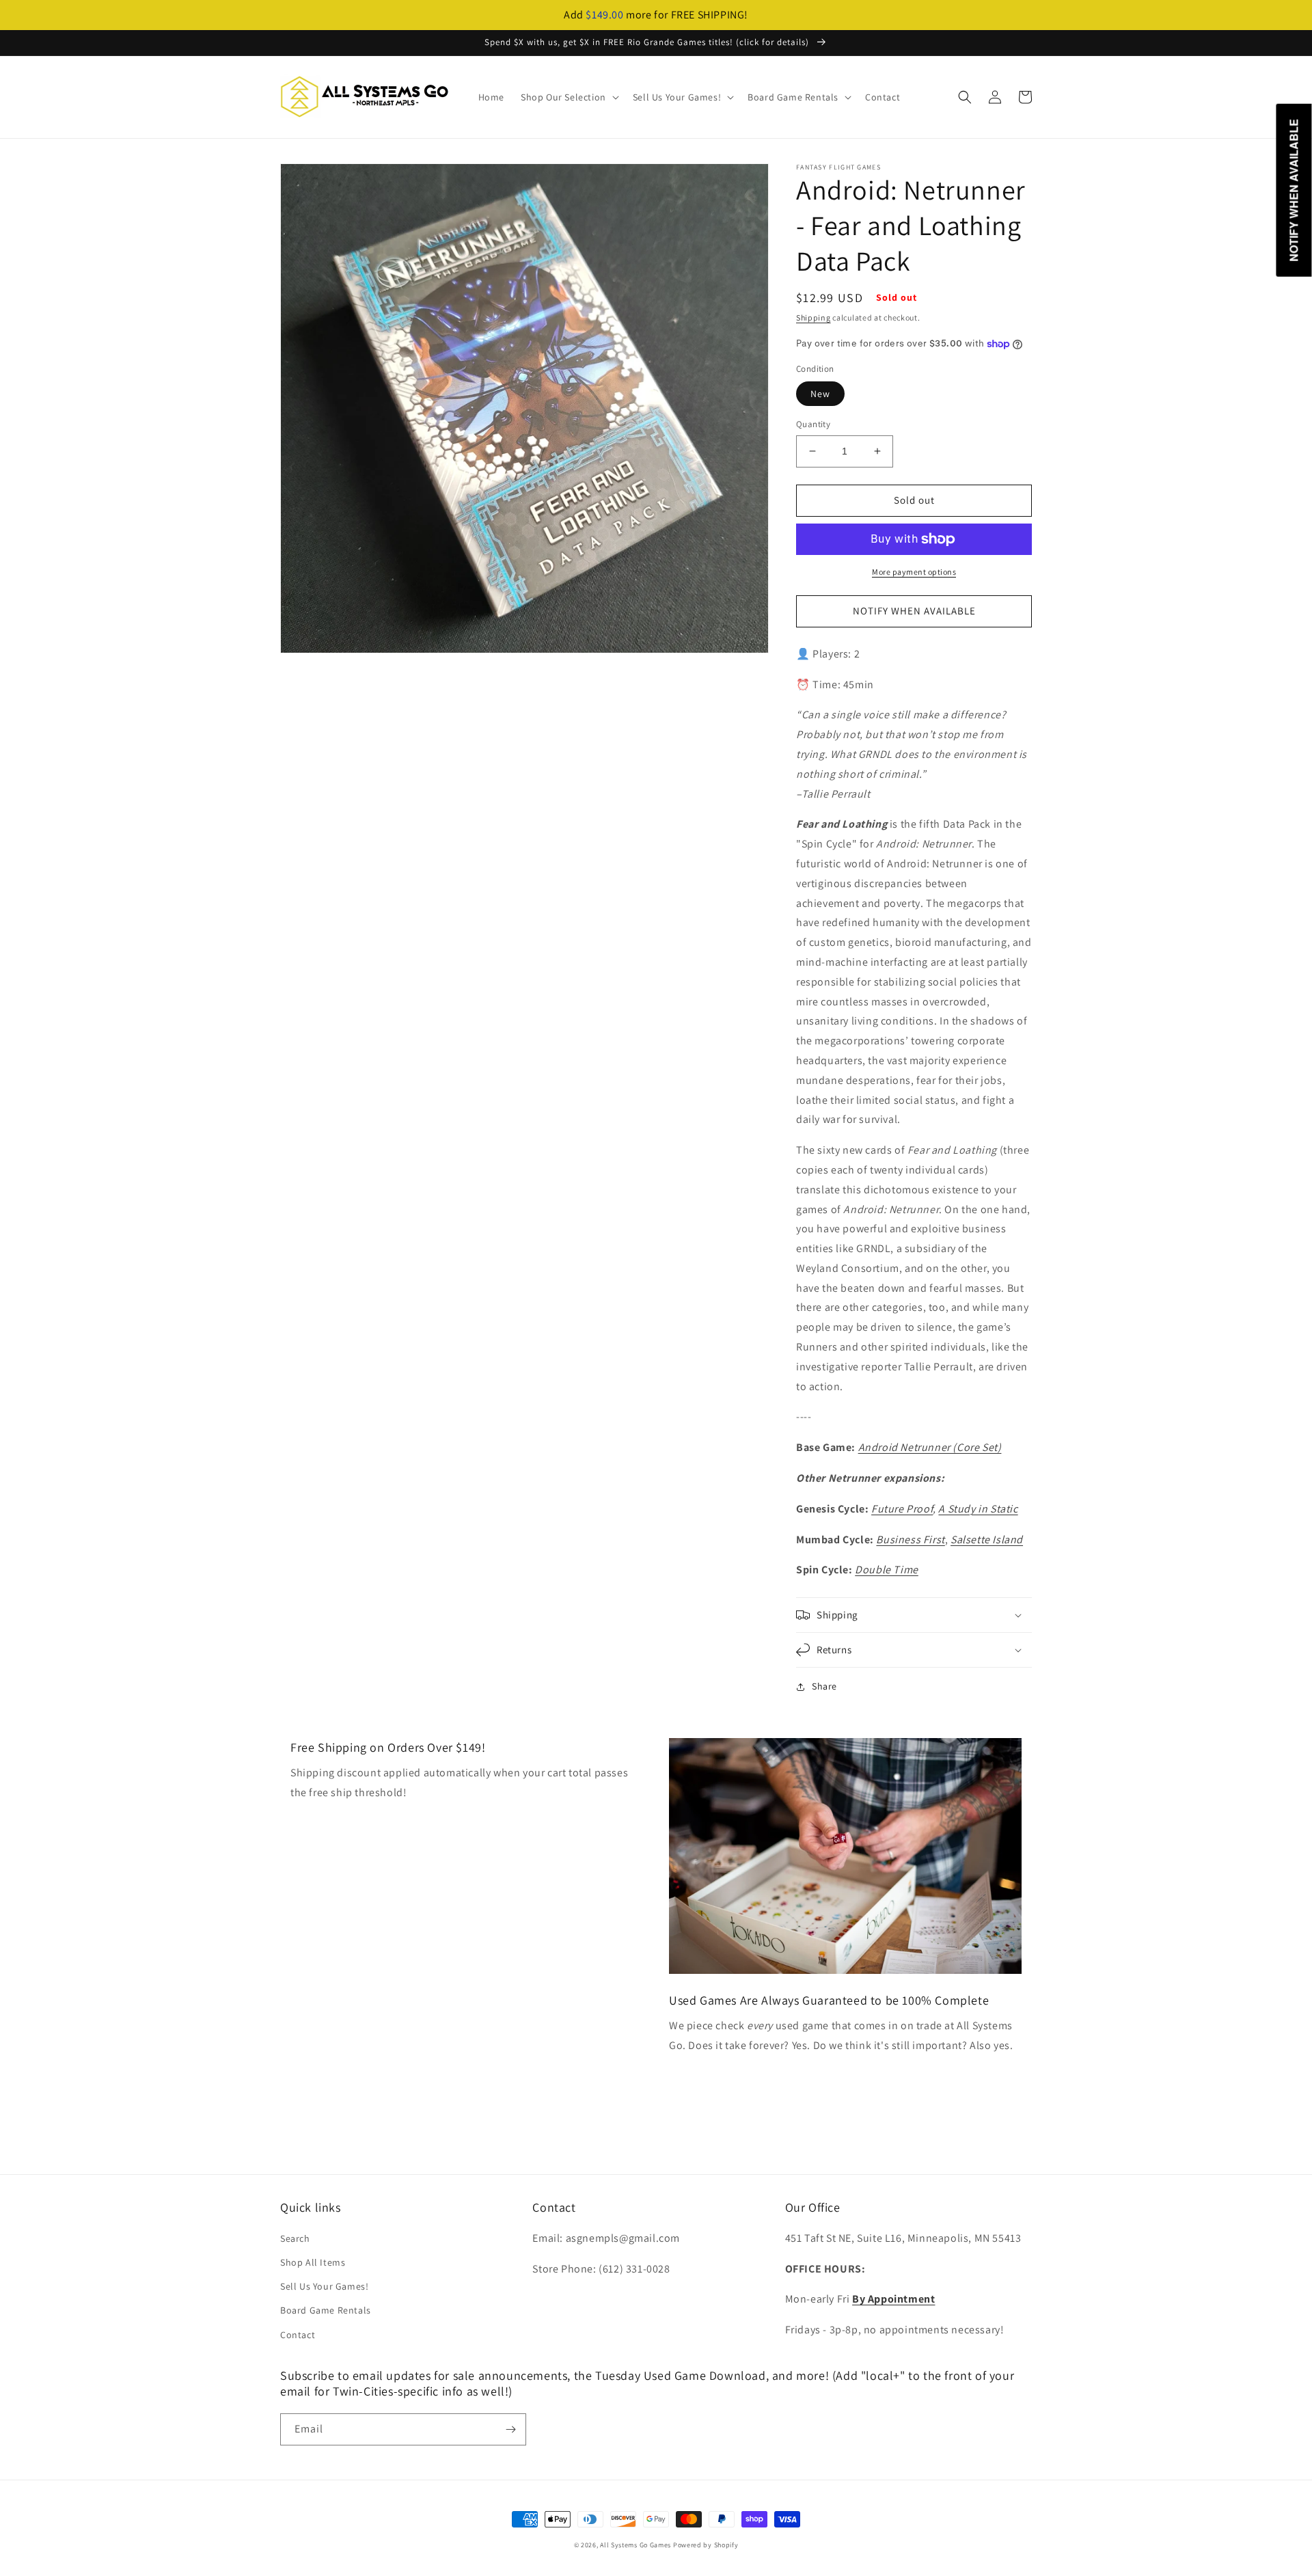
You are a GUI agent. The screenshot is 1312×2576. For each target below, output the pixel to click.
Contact (298, 2335)
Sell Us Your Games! (324, 2286)
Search (295, 2238)
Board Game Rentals (326, 2310)
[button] (569, 97)
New (820, 394)
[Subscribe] (510, 2429)
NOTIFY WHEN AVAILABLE (914, 611)
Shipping (814, 317)
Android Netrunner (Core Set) (930, 1447)
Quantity (813, 424)
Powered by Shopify (706, 2545)
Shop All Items (313, 2262)
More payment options (914, 572)
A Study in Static (978, 1509)
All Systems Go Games (635, 2545)
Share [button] (824, 1686)
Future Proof (902, 1509)
